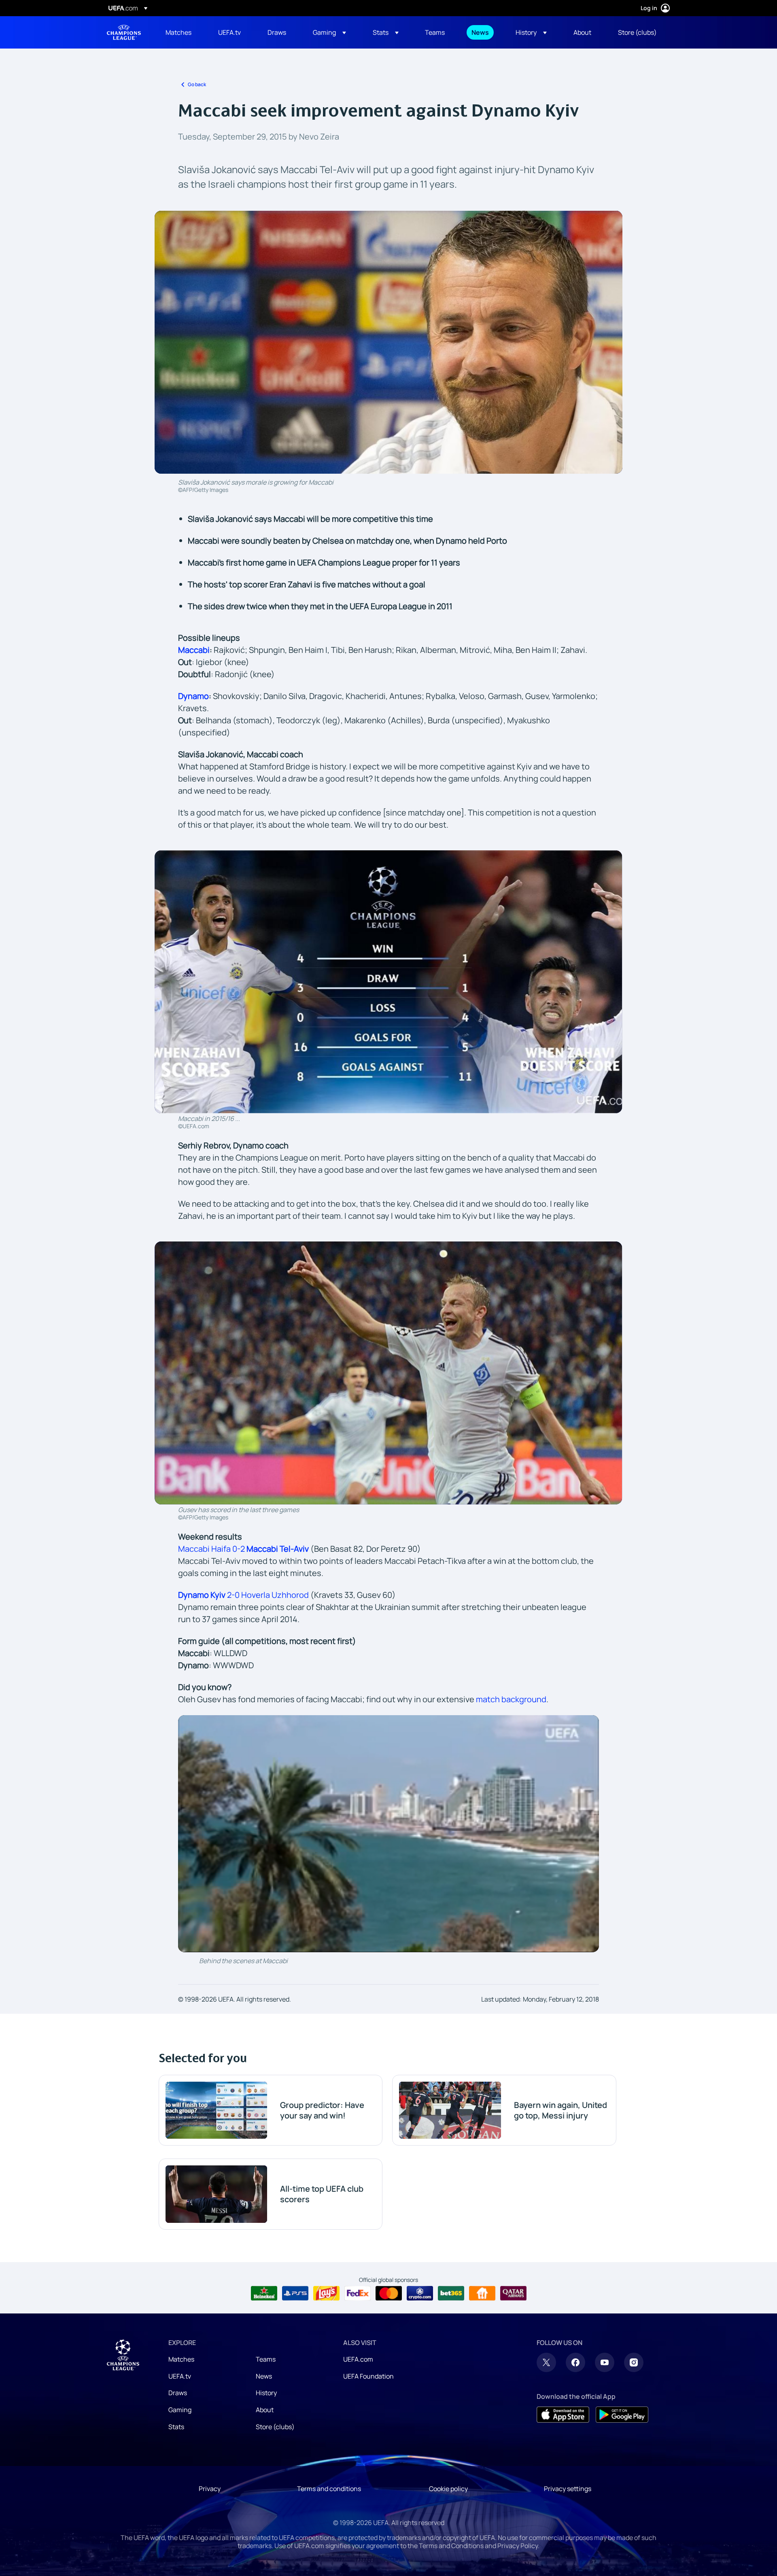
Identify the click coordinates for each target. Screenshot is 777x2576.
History (266, 2393)
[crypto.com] (420, 2293)
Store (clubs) (275, 2427)
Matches (181, 2359)
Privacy (210, 2489)
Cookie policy (448, 2489)
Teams (266, 2359)
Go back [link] (197, 84)
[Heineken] (264, 2293)
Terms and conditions (329, 2489)
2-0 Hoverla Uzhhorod (243, 1595)
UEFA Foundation (368, 2376)
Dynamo (193, 696)
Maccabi (194, 650)
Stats (176, 2427)
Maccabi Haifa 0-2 (243, 1549)
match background (511, 1699)
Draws (178, 2393)
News (264, 2376)
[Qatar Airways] (513, 2293)
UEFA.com (358, 2359)
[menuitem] (182, 32)
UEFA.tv (180, 2376)
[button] (329, 32)
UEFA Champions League (124, 32)
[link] (178, 32)
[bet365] (451, 2293)
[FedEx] (358, 2293)
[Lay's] (326, 2293)
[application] (388, 1833)
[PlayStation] (295, 2293)
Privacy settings (568, 2489)
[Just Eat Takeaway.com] (482, 2293)
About (265, 2410)
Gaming (180, 2410)
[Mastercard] (389, 2293)
